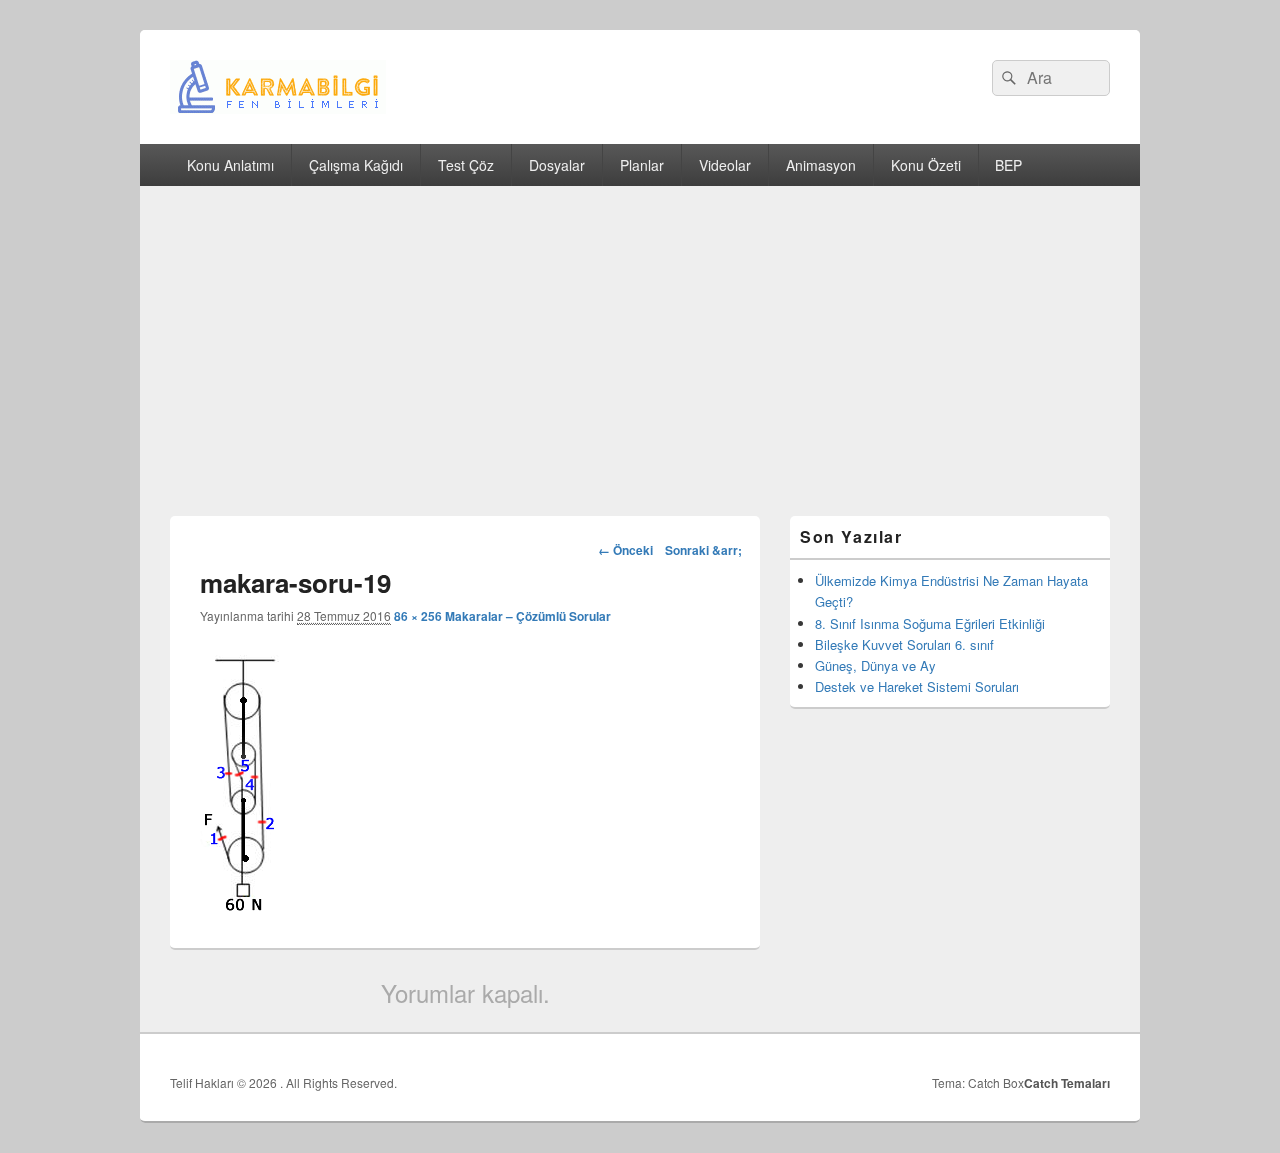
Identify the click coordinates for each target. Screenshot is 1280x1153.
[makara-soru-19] (243, 904)
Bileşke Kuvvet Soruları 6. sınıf (904, 644)
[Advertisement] (640, 336)
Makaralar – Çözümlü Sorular (528, 616)
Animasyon (821, 165)
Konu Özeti (926, 165)
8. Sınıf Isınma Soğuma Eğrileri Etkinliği (930, 623)
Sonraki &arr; (703, 550)
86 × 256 (418, 616)
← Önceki (625, 550)
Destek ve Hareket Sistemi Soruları (917, 686)
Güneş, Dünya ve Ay (875, 665)
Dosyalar (557, 165)
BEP (1008, 165)
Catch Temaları (1067, 1083)
